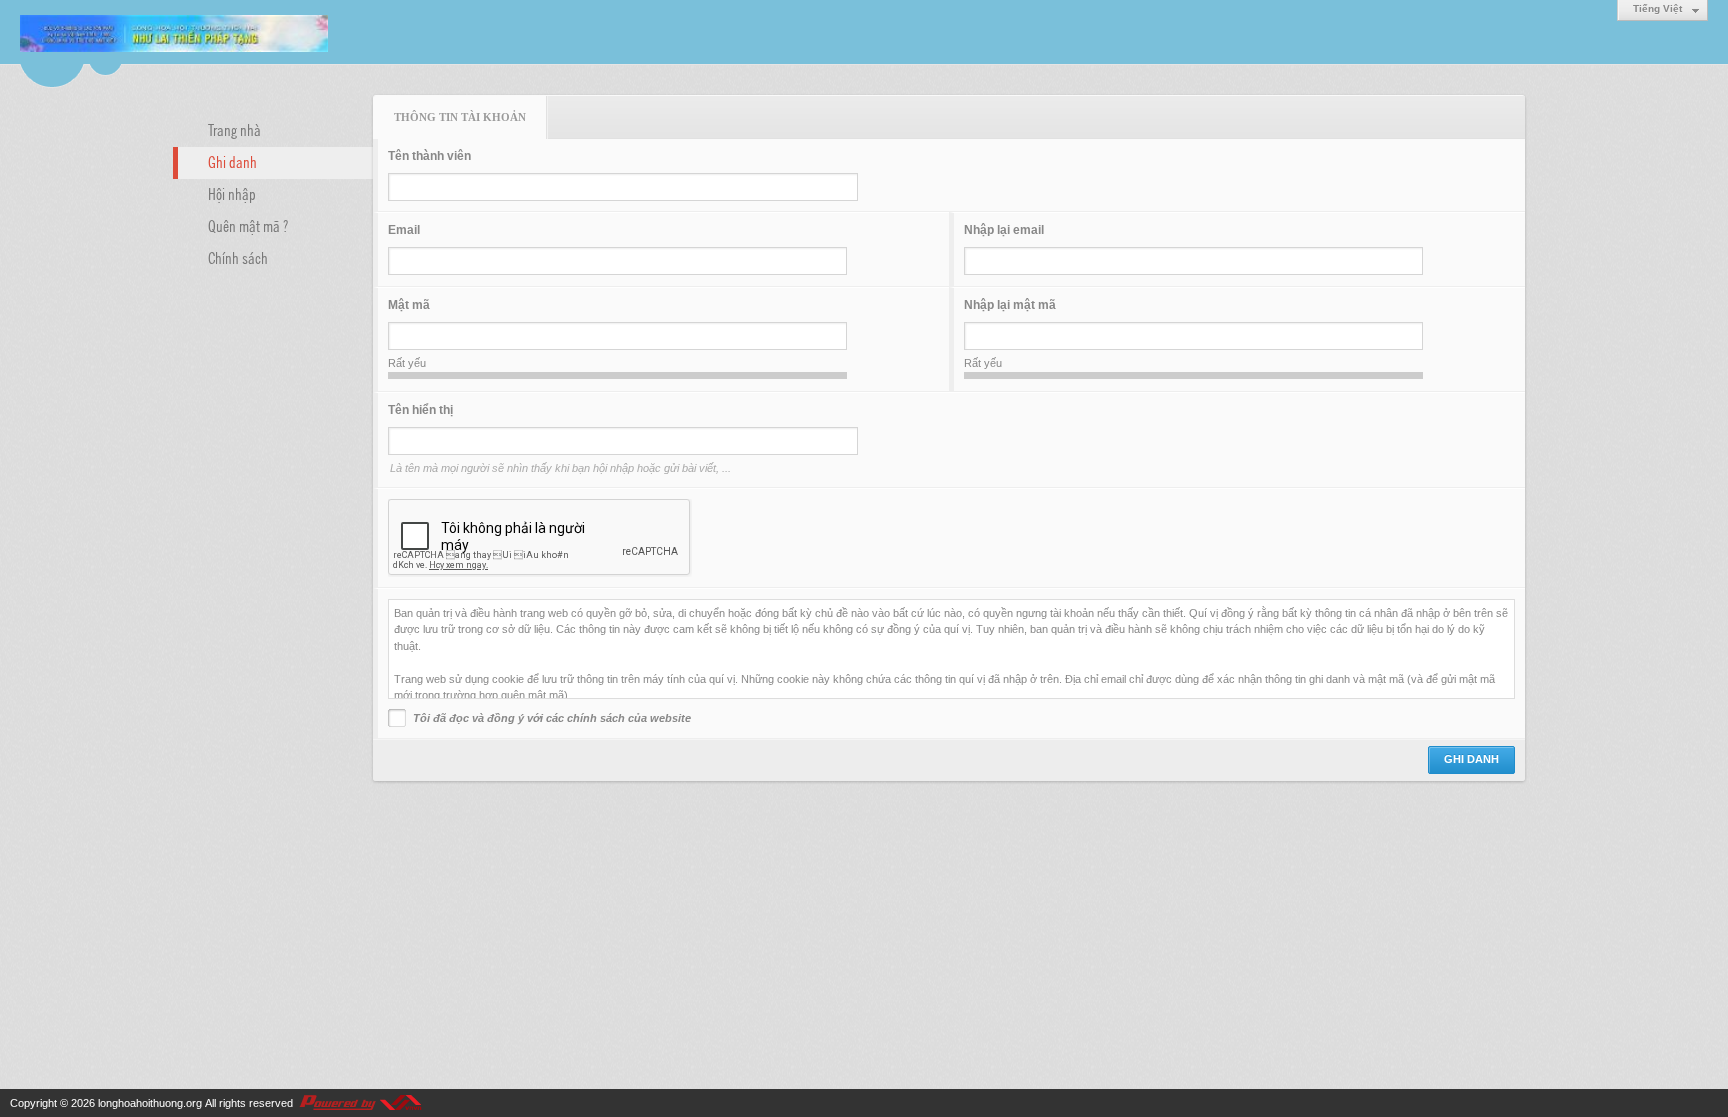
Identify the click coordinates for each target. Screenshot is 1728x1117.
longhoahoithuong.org (150, 1103)
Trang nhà (234, 129)
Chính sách (238, 257)
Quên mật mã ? (248, 225)
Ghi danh (232, 161)
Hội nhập (232, 193)
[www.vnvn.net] (360, 1103)
